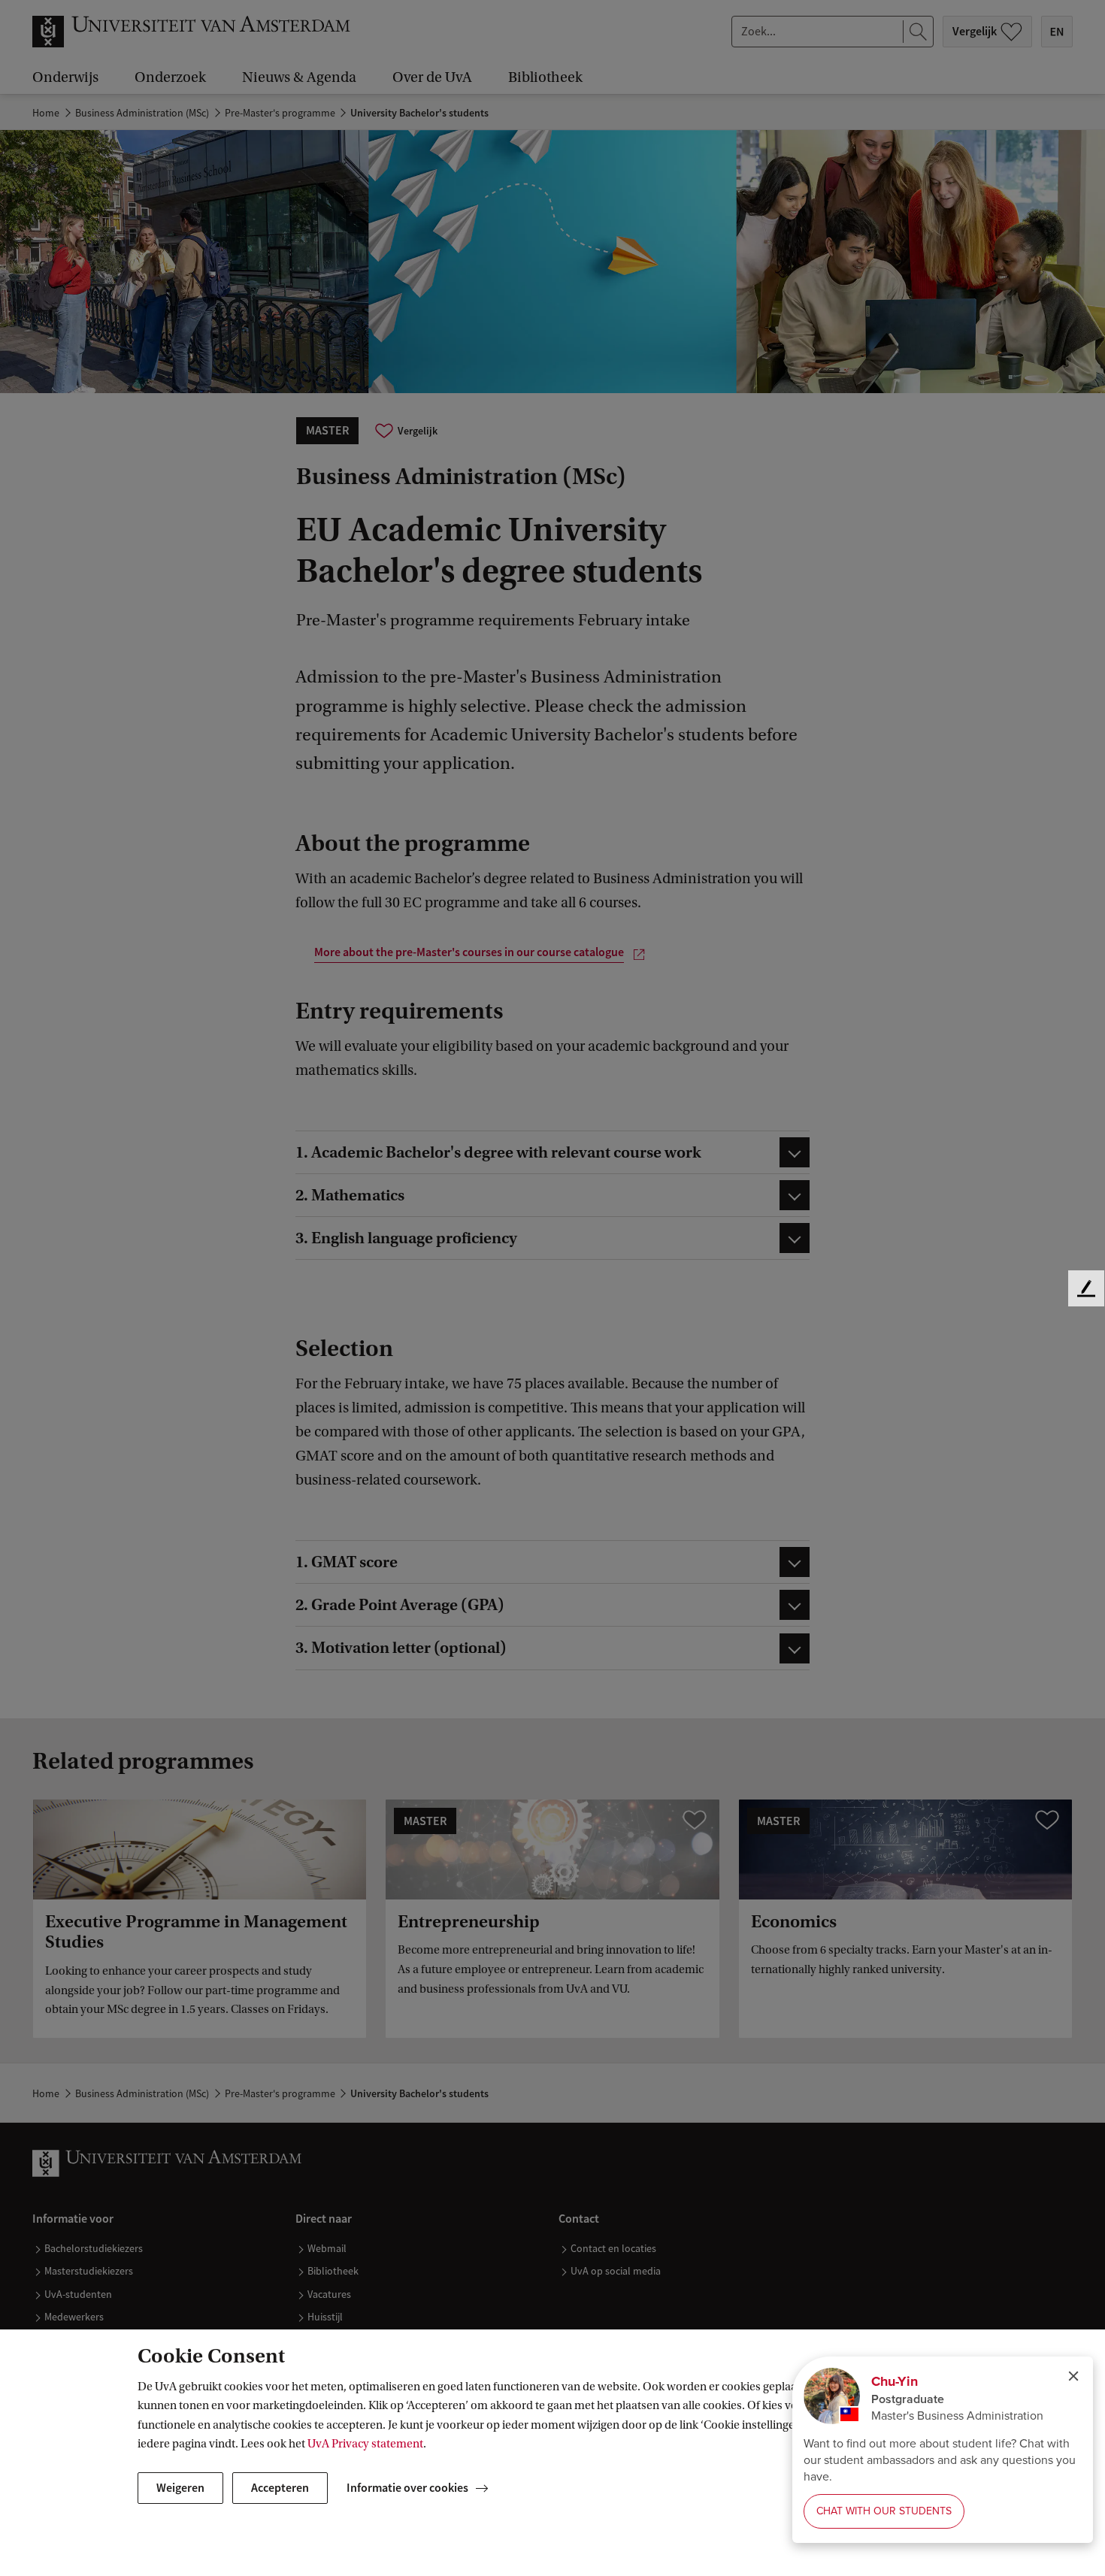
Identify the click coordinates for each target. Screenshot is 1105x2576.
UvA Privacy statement (365, 2444)
